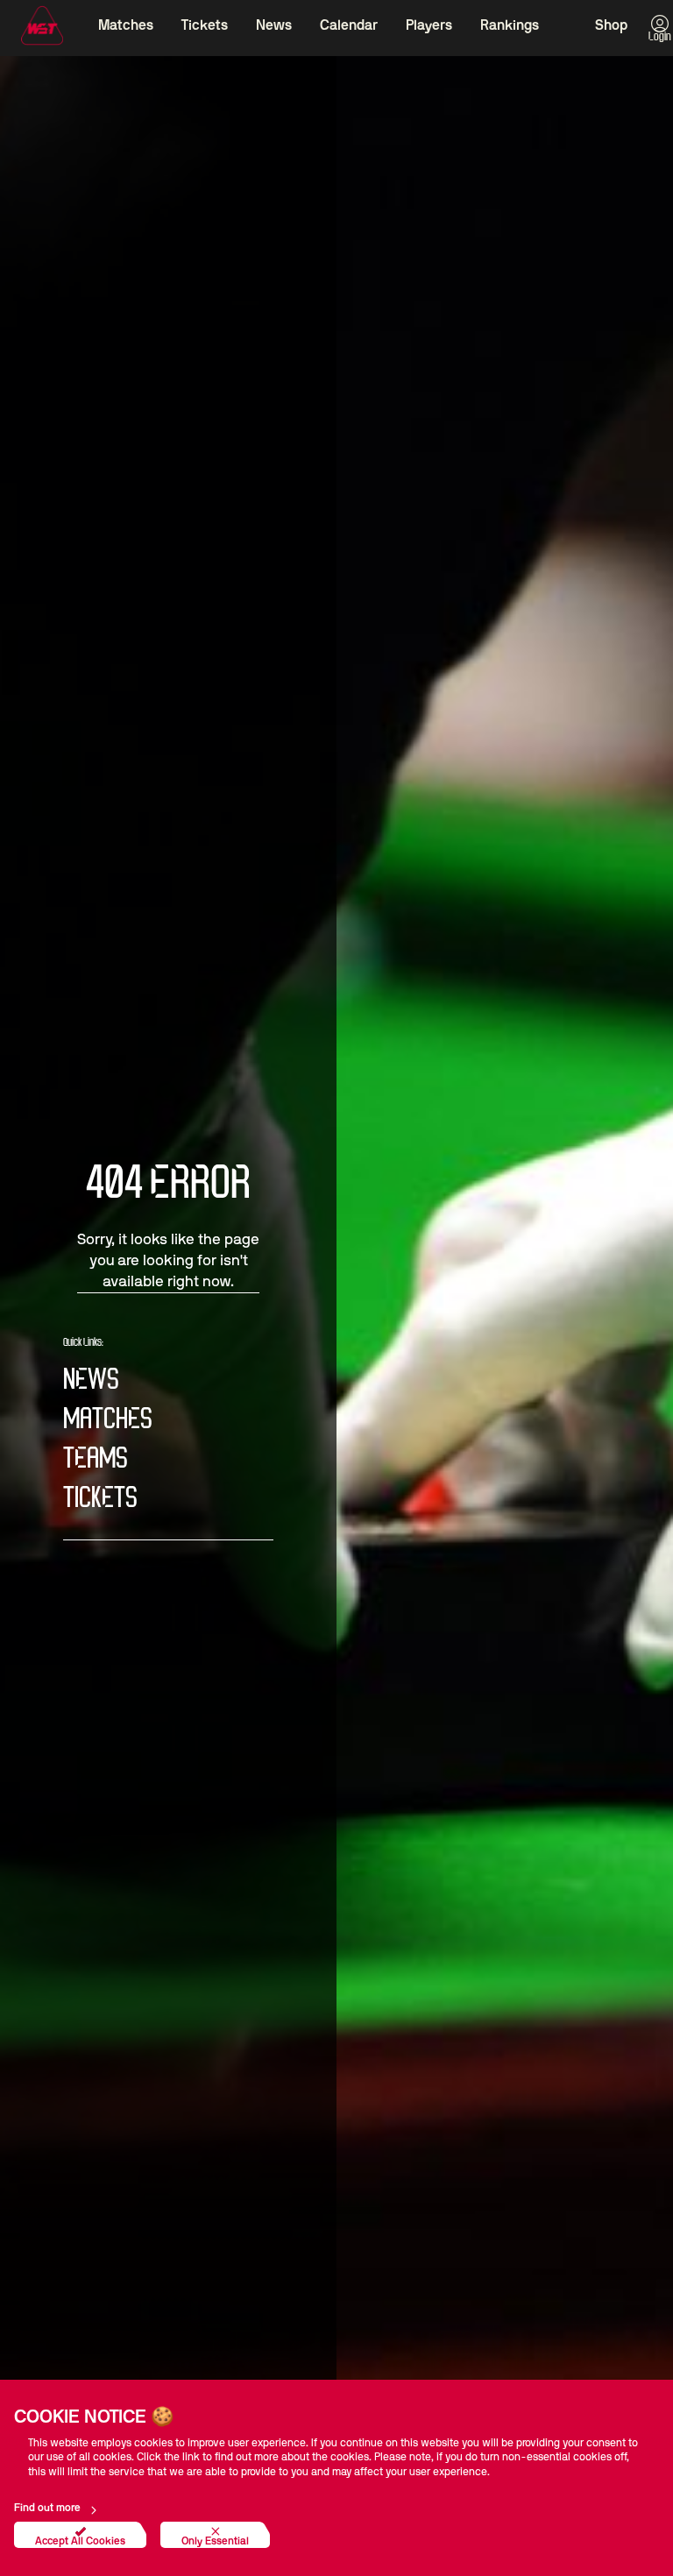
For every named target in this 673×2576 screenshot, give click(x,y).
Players (429, 25)
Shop (611, 25)
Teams (96, 1459)
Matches (126, 25)
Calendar (349, 25)
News (274, 25)
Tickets (205, 25)
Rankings (510, 25)
